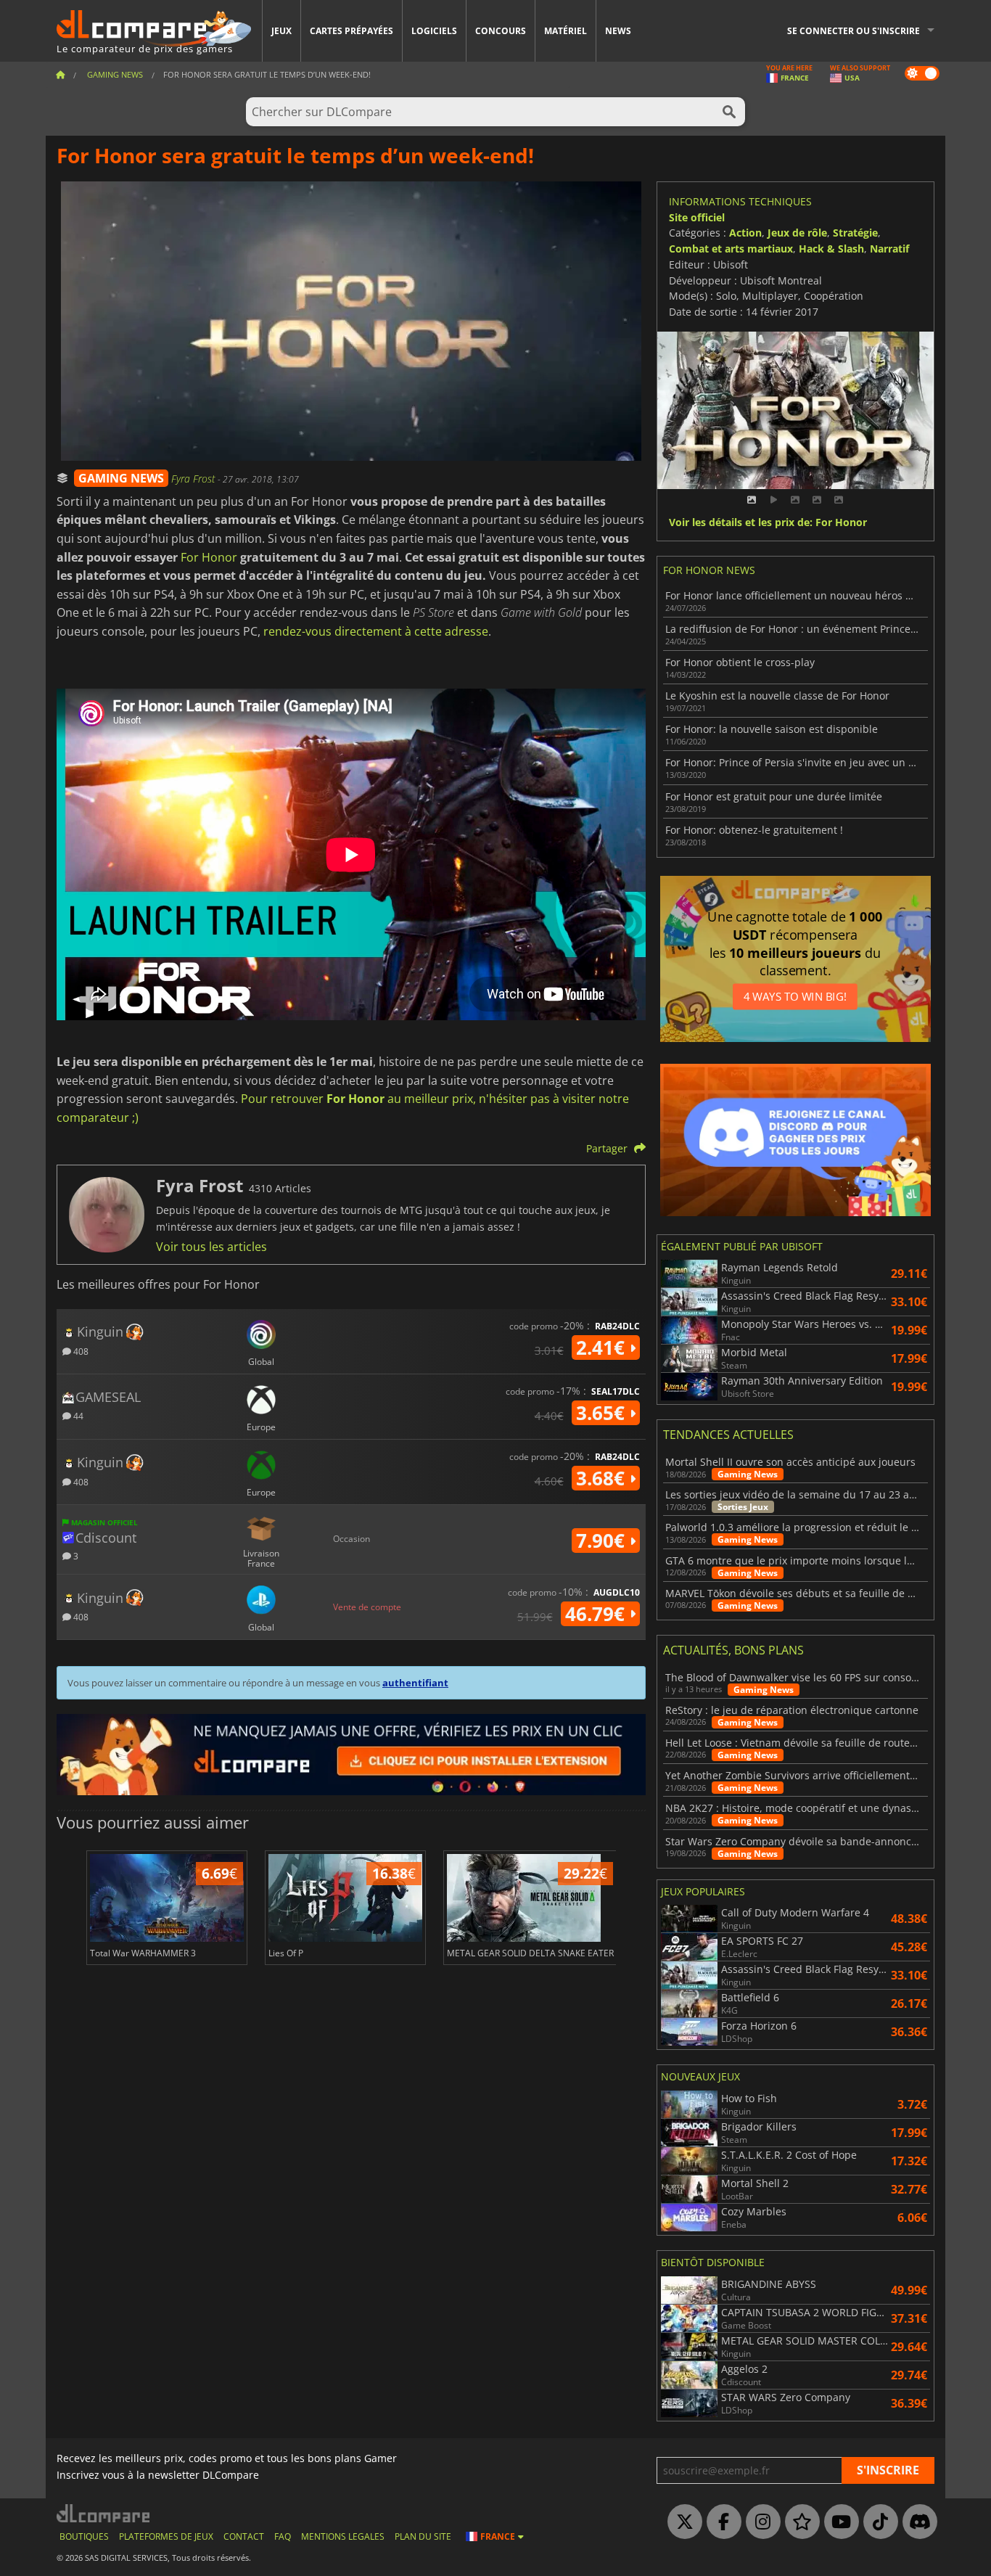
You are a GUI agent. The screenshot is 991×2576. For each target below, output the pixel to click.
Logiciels (434, 31)
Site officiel (697, 217)
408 (80, 1351)
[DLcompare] (104, 2513)
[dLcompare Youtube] (838, 2522)
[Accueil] (60, 74)
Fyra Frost (194, 479)
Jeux (281, 31)
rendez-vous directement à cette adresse (376, 631)
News (618, 31)
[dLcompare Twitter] (681, 2522)
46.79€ (597, 1614)
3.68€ (603, 1478)
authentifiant (415, 1683)
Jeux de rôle (797, 233)
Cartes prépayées (351, 31)
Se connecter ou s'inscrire (854, 31)
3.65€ (603, 1413)
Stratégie (855, 233)
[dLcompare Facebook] (720, 2522)
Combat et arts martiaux (731, 249)
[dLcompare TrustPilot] (799, 2522)
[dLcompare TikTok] (877, 2522)
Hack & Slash (831, 249)
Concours (501, 31)
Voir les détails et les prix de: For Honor (768, 523)
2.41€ (603, 1348)
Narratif (889, 249)
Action (745, 233)
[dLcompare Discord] (916, 2522)
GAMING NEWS (121, 478)
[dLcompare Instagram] (760, 2522)
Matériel (566, 31)
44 (77, 1415)
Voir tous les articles (211, 1247)
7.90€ (603, 1541)
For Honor (209, 557)
